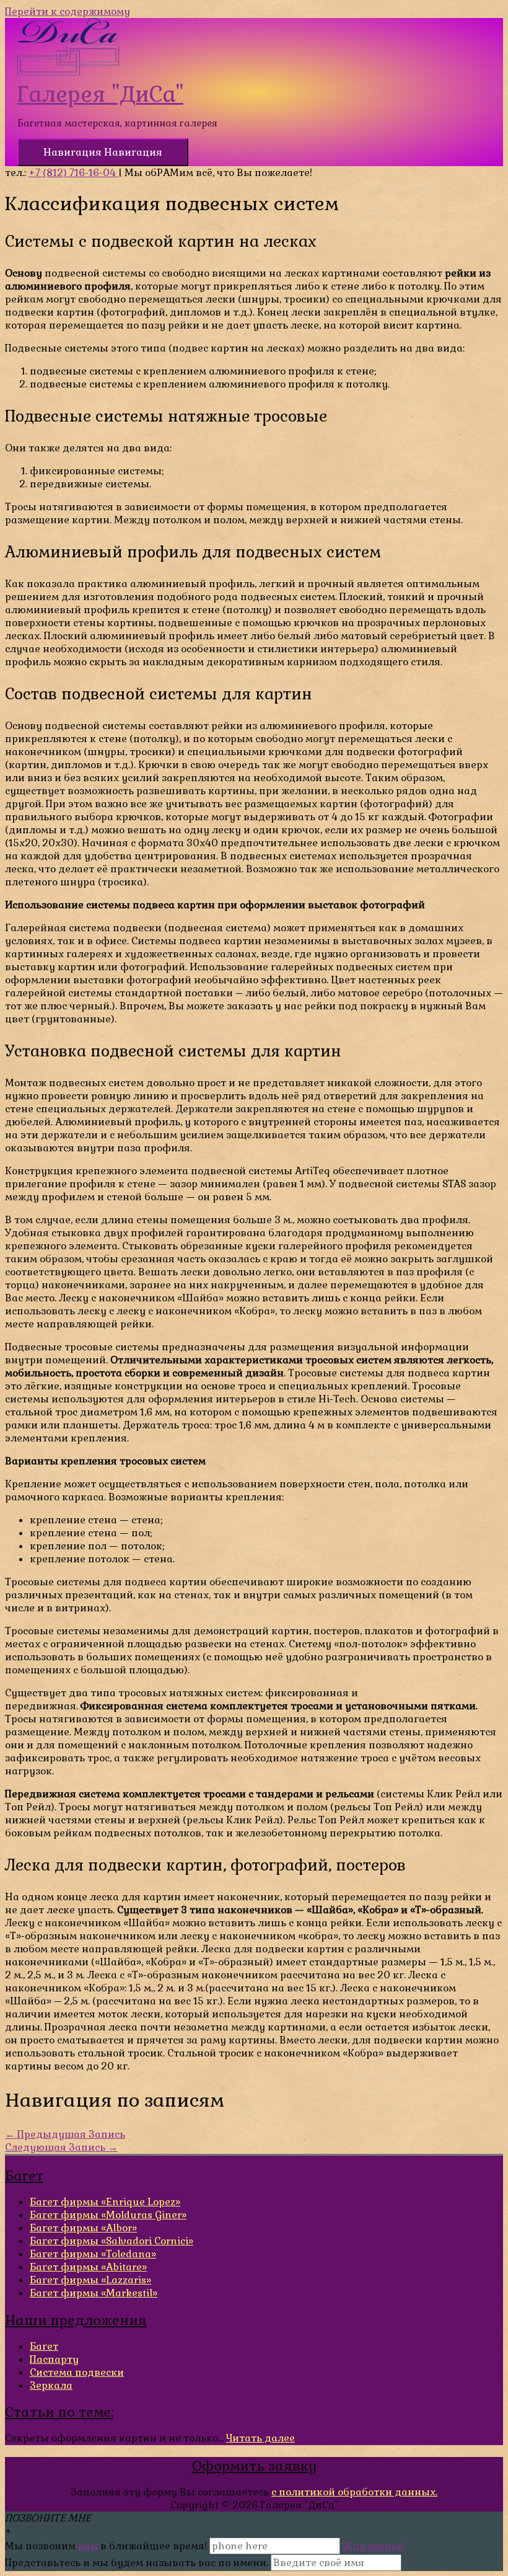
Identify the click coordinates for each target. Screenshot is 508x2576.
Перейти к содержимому (68, 11)
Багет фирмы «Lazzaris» (90, 2280)
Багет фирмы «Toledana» (93, 2254)
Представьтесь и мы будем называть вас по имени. (137, 2563)
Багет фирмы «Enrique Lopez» (105, 2202)
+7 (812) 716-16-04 (73, 173)
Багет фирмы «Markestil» (94, 2293)
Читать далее (261, 2438)
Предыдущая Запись (65, 2134)
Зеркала (51, 2385)
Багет (44, 2346)
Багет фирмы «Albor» (83, 2228)
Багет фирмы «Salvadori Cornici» (112, 2241)
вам (88, 2546)
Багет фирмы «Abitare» (88, 2267)
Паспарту (54, 2359)
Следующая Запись (61, 2147)
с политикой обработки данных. (354, 2492)
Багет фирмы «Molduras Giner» (108, 2215)
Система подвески (77, 2372)
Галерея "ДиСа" (100, 94)
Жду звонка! (374, 2546)
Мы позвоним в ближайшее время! (107, 2546)
